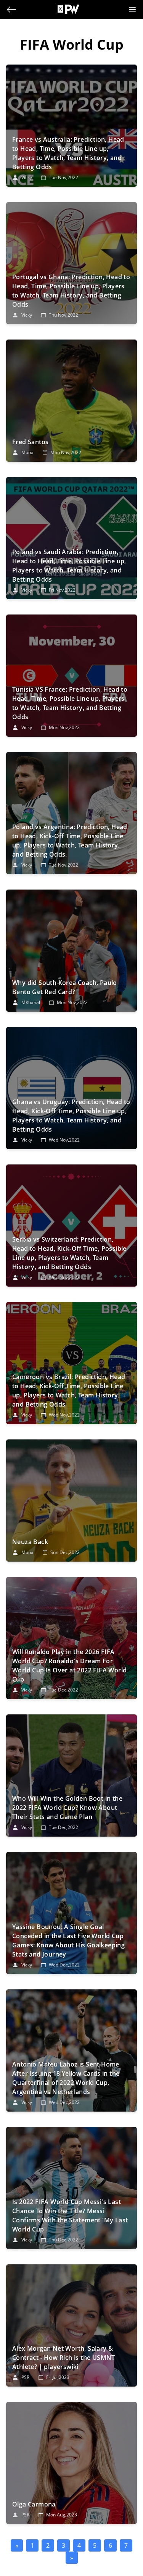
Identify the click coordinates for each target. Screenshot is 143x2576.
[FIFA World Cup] (71, 126)
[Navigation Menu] (132, 10)
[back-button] (11, 10)
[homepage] (72, 9)
